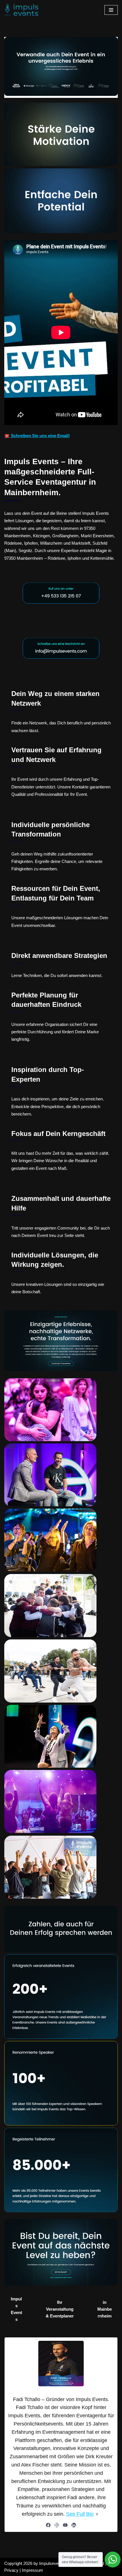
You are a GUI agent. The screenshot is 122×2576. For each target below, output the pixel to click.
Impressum (32, 2570)
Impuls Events (16, 2309)
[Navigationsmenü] (111, 10)
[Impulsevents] (21, 10)
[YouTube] (65, 2525)
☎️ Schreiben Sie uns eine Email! (37, 436)
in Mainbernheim (105, 2309)
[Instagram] (57, 2525)
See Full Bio (80, 2514)
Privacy (11, 2570)
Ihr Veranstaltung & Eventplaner (60, 2309)
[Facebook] (48, 2525)
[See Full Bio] (97, 2514)
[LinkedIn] (74, 2525)
